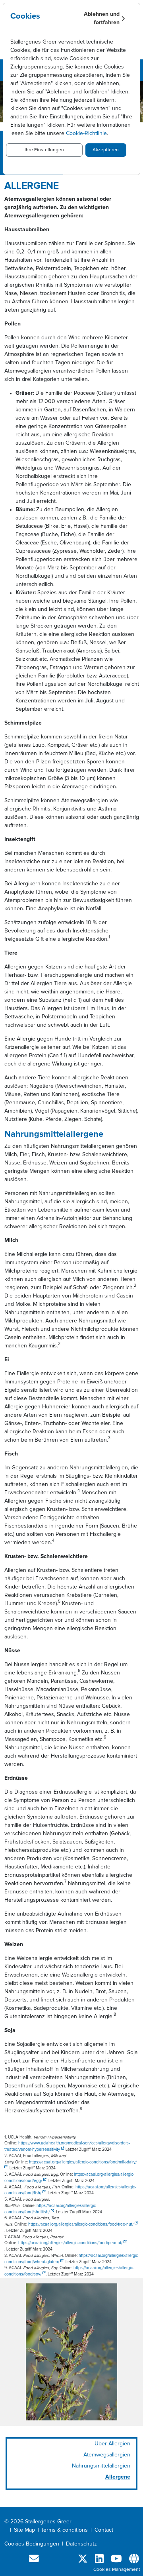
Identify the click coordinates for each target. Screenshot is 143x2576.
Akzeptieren (106, 150)
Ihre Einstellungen (44, 150)
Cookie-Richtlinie (86, 133)
